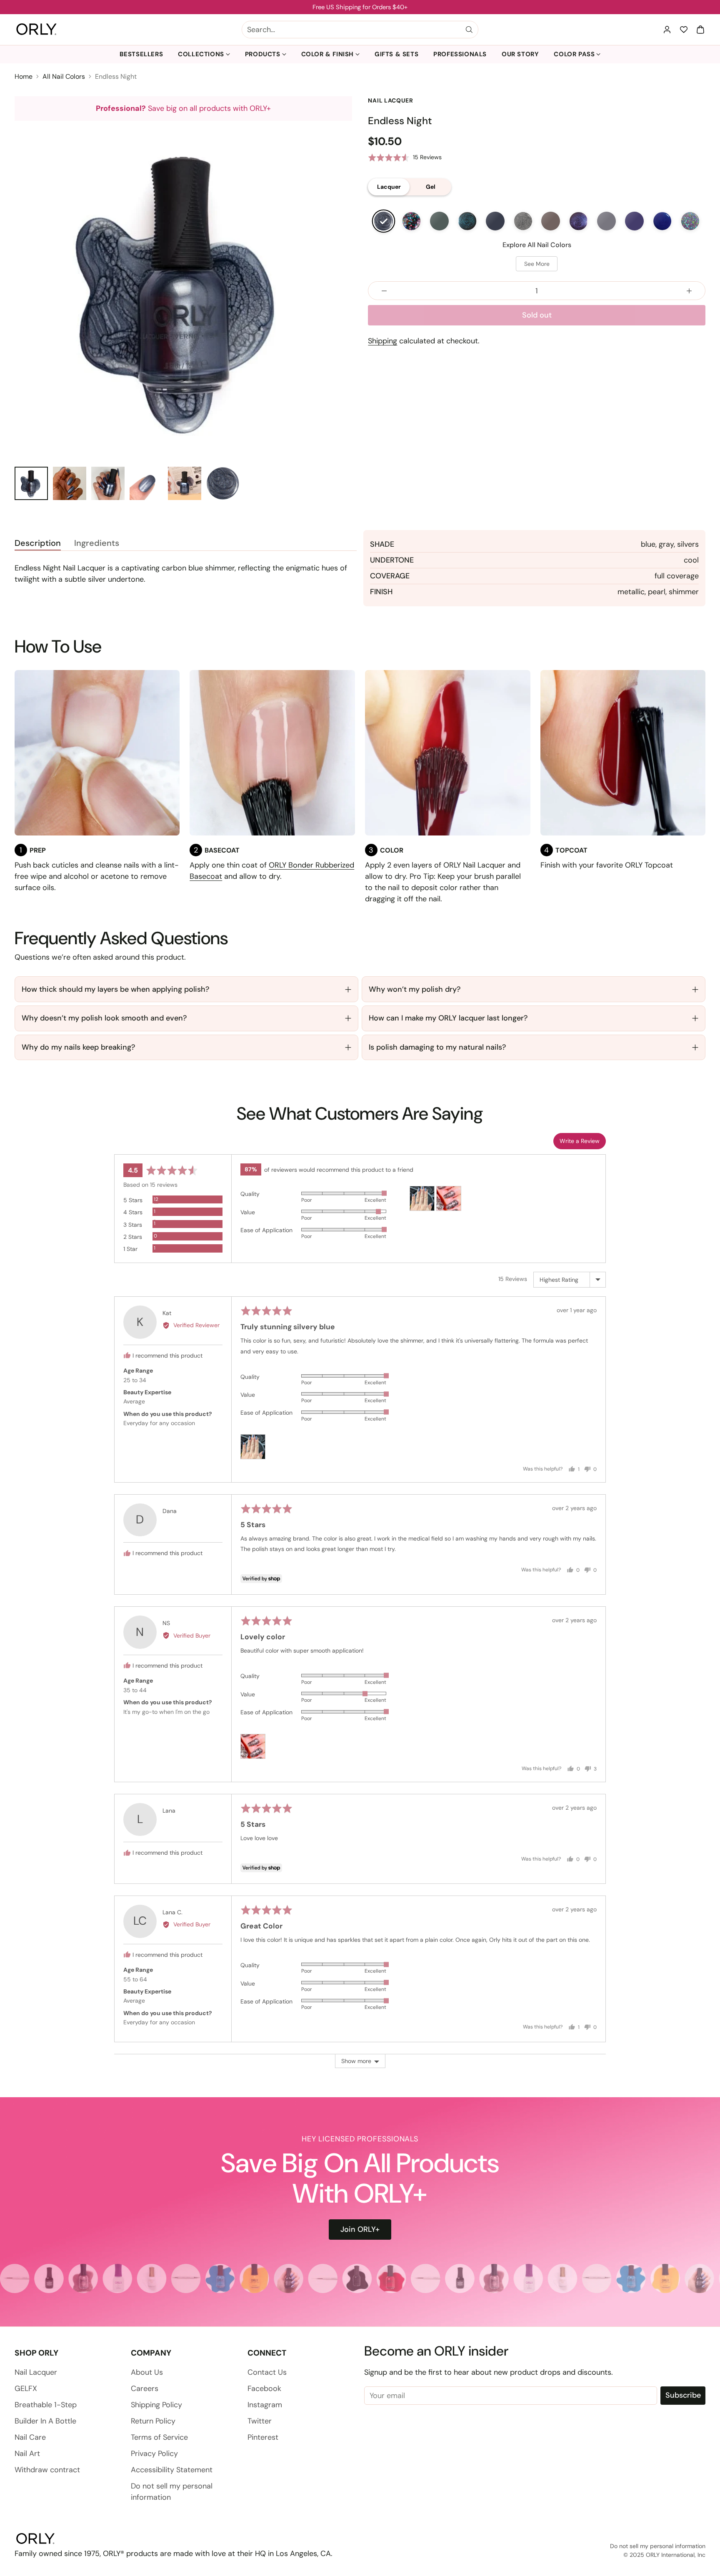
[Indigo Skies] (634, 221)
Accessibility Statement (172, 2470)
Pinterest (263, 2437)
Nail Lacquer (36, 2372)
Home (24, 76)
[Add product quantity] (689, 291)
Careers (145, 2388)
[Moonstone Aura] (411, 221)
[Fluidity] (523, 221)
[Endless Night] (384, 221)
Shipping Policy (156, 2405)
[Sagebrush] (439, 221)
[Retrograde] (467, 221)
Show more (356, 2061)
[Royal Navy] (662, 221)
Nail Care (30, 2437)
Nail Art (27, 2453)
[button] (700, 30)
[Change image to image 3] (108, 483)
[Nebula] (579, 221)
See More (537, 264)
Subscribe (683, 2395)
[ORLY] (36, 30)
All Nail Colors (64, 76)
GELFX (26, 2388)
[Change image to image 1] (31, 483)
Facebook (264, 2388)
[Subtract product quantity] (384, 291)
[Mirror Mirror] (606, 221)
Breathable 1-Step (46, 2405)
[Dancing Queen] (690, 221)
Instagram (265, 2405)
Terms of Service (159, 2437)
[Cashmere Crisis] (551, 221)
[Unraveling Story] (495, 221)
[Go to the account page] (667, 30)
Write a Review (580, 1141)
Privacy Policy (154, 2453)
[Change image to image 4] (146, 483)
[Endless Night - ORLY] (183, 290)
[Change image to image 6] (223, 483)
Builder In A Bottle (45, 2421)
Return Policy (153, 2421)
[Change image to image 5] (185, 483)
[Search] (469, 30)
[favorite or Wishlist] (684, 30)
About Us (147, 2372)
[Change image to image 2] (70, 483)
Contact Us (267, 2372)
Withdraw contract (47, 2470)
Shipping (382, 341)
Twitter (260, 2421)
